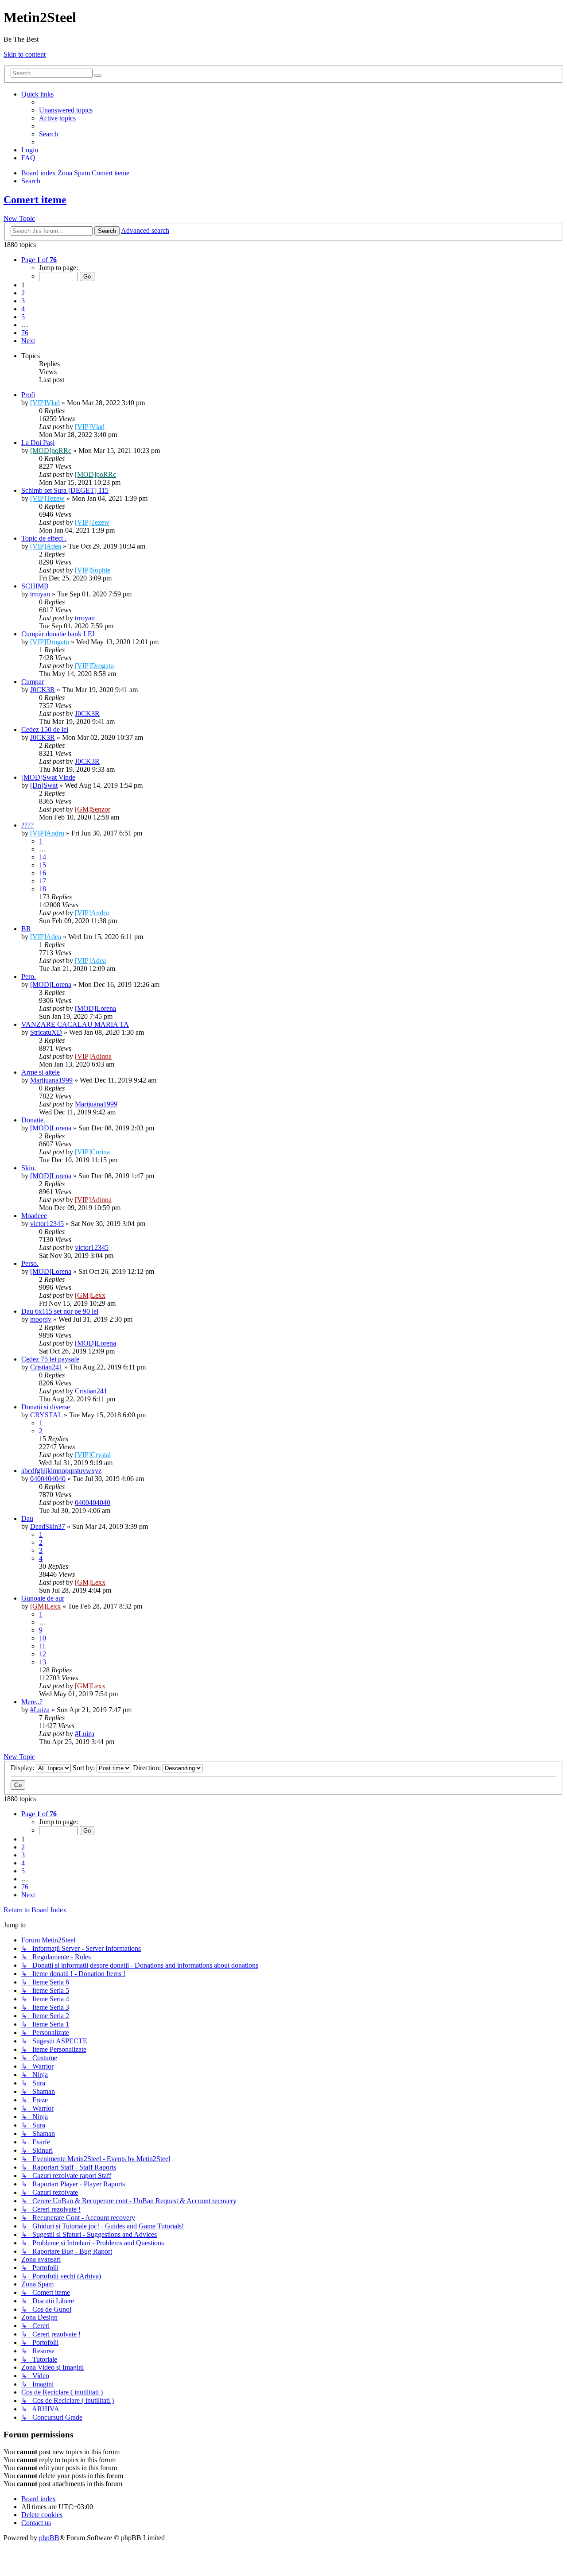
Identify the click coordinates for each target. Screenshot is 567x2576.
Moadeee (34, 1216)
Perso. (30, 1263)
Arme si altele (41, 1072)
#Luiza (40, 1710)
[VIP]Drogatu (50, 642)
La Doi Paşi (38, 443)
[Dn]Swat (44, 785)
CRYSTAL (46, 1415)
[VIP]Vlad (45, 403)
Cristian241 (46, 1367)
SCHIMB (35, 586)
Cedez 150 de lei (45, 729)
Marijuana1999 (51, 1080)
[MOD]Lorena (51, 984)
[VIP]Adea (46, 546)
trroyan (40, 594)
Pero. (29, 977)
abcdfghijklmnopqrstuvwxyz (61, 1471)
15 (43, 865)
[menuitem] (66, 110)
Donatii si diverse (46, 1407)
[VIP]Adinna (93, 1056)
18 (43, 889)
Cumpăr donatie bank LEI (58, 634)
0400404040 (48, 1479)
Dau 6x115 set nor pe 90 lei (60, 1311)
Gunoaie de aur (43, 1598)
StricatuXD (46, 1032)
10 (43, 1638)
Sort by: (85, 1768)
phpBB (49, 2538)
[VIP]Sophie (93, 570)
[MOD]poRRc (51, 451)
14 (43, 857)
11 (42, 1646)
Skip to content (25, 54)
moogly (41, 1319)
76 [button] (25, 333)
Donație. (33, 1120)
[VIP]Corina (92, 1152)
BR (26, 929)
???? (27, 825)
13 (43, 1662)
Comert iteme (35, 200)
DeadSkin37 (48, 1526)
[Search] (98, 75)
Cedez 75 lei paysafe (50, 1359)
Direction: (148, 1768)
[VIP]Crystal (93, 1455)
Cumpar (33, 682)
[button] (39, 260)
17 (43, 881)
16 (43, 873)
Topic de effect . (44, 538)
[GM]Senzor (93, 809)
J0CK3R (43, 690)
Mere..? (32, 1702)
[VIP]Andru (47, 833)
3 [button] (23, 301)
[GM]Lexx (90, 1295)
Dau (27, 1518)
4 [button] (23, 309)
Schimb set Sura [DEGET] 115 (65, 490)
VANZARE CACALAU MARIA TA (75, 1024)
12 (43, 1654)
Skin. (29, 1168)
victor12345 (47, 1224)
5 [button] (23, 317)
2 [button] (23, 293)
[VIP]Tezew (47, 498)
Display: (23, 1768)
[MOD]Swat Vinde (48, 777)
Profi (28, 395)
